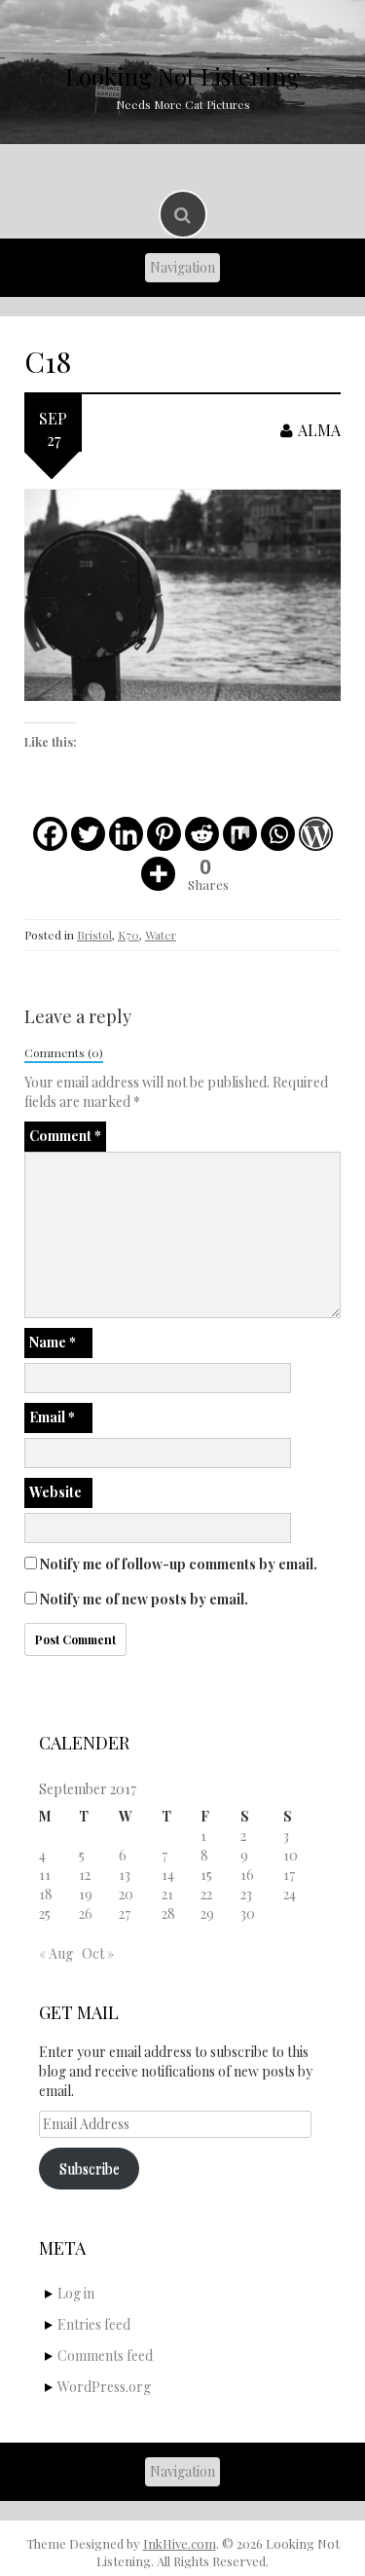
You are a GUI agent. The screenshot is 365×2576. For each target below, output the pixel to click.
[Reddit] (202, 834)
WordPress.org (104, 2387)
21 (167, 1894)
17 (289, 1875)
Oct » (98, 1953)
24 (290, 1894)
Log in (76, 2293)
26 (86, 1914)
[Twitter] (88, 834)
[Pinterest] (164, 834)
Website (55, 1492)
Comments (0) (64, 1052)
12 (85, 1875)
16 (247, 1875)
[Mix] (240, 834)
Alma (319, 430)
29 (207, 1914)
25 (45, 1914)
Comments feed (105, 2355)
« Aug (56, 1953)
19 (86, 1894)
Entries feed (94, 2324)
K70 (128, 935)
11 (45, 1875)
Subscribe (90, 2169)
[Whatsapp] (278, 834)
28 (168, 1914)
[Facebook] (50, 834)
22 (206, 1894)
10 (291, 1855)
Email (52, 1417)
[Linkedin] (126, 834)
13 (125, 1875)
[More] (158, 874)
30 (248, 1914)
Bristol (94, 935)
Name (53, 1342)
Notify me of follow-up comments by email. (179, 1564)
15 (206, 1875)
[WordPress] (316, 834)
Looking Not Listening (182, 76)
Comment (65, 1136)
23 (246, 1894)
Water (161, 935)
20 (126, 1894)
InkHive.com (180, 2543)
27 (125, 1914)
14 (168, 1875)
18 (46, 1894)
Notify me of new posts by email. (144, 1599)
